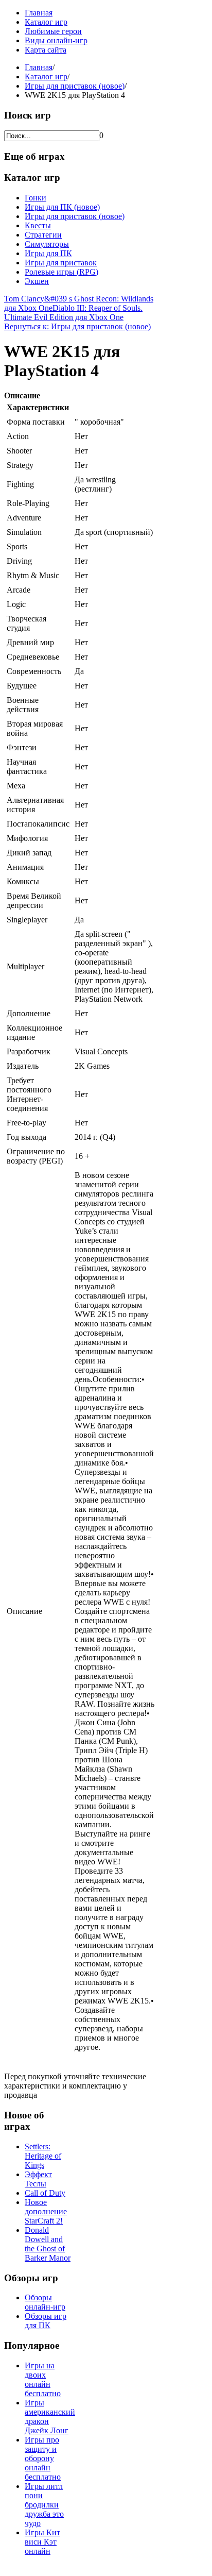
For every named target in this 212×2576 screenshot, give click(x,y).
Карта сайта (46, 50)
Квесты (38, 225)
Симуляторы (47, 244)
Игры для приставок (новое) (75, 86)
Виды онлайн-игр (56, 40)
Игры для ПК (48, 253)
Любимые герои (53, 31)
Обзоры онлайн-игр (45, 2302)
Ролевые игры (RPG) (61, 272)
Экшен (37, 281)
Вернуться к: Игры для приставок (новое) (77, 326)
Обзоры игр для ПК (46, 2321)
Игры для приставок (61, 263)
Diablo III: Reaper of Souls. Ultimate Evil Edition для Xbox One (73, 313)
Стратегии (43, 235)
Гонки (36, 198)
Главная (39, 13)
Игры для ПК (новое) (62, 207)
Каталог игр (46, 22)
